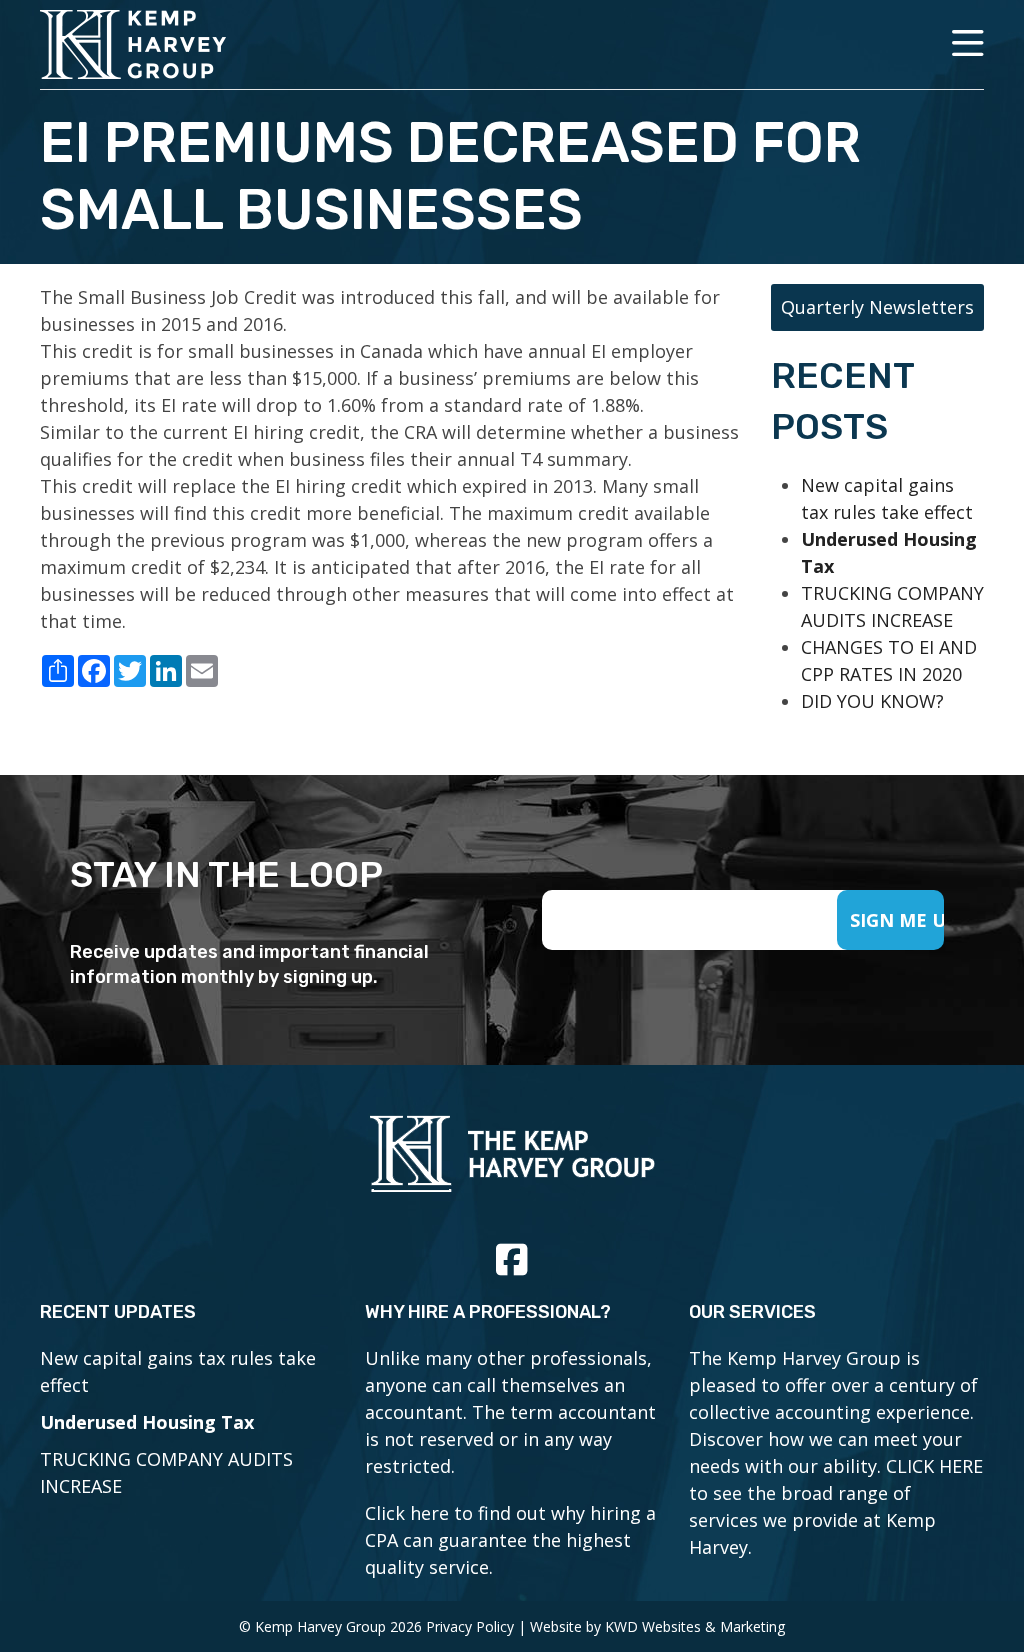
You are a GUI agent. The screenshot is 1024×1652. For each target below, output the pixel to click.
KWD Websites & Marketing (695, 1626)
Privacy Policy (470, 1626)
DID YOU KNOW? (872, 701)
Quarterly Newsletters (877, 307)
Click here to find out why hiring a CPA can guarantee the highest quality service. (510, 1540)
